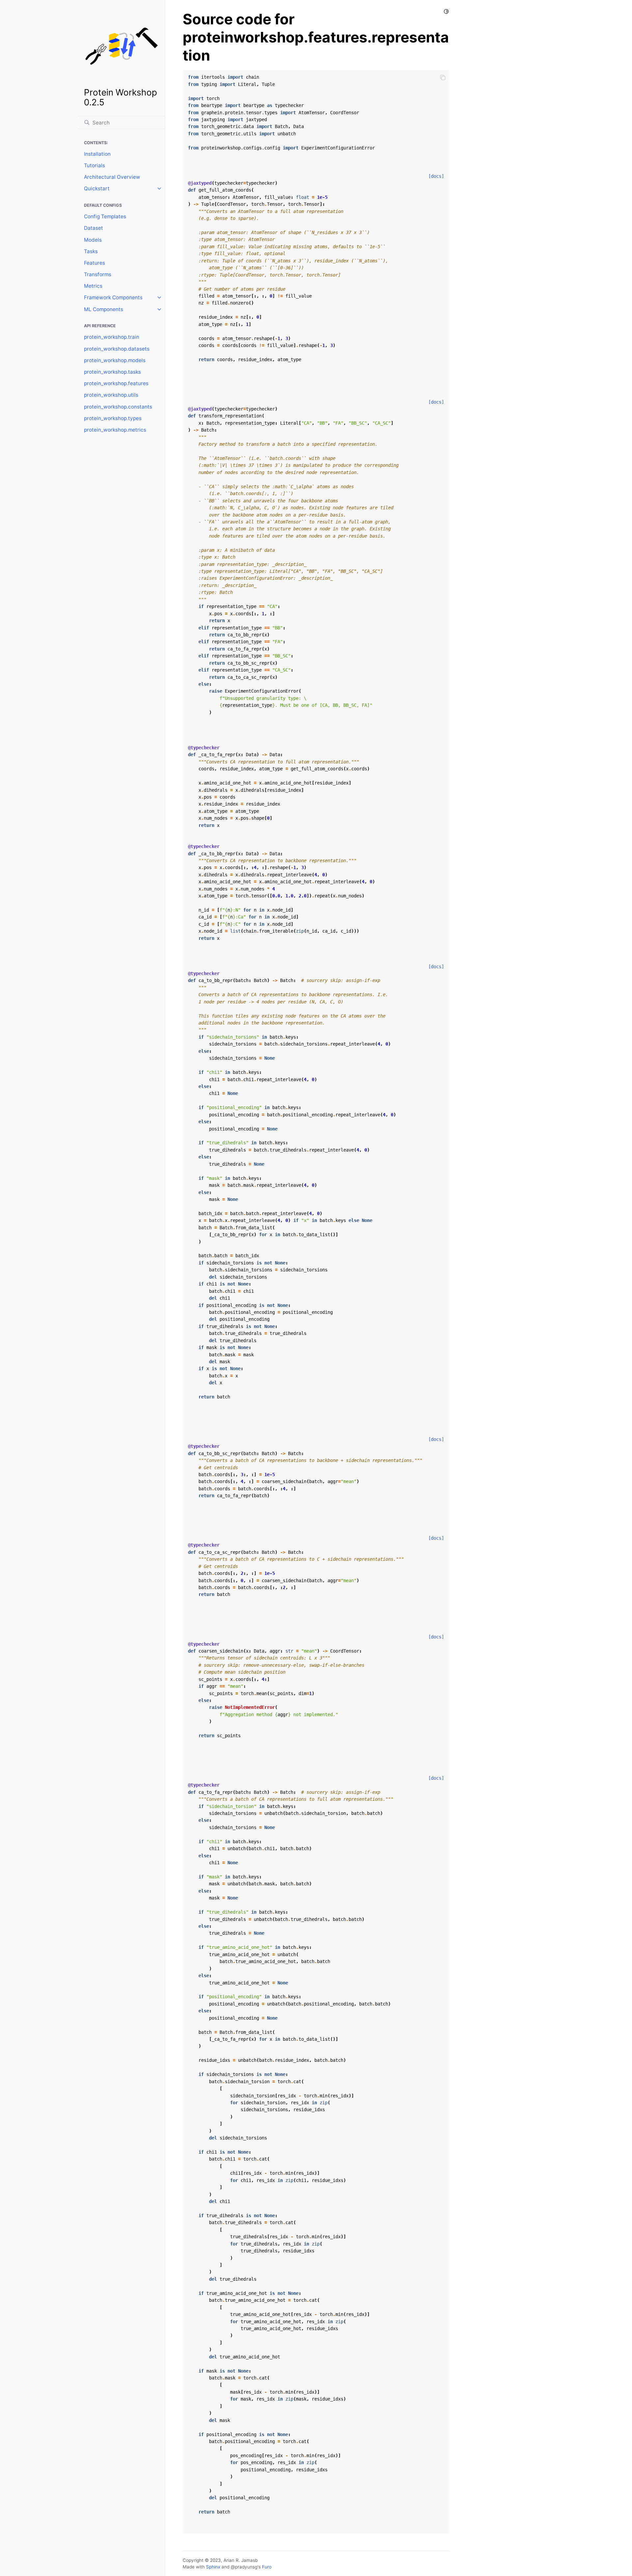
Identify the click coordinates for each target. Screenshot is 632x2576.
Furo (267, 2567)
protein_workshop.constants (118, 407)
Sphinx (213, 2567)
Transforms (98, 274)
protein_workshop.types (113, 418)
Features (94, 263)
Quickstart (97, 188)
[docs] (436, 176)
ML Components (104, 309)
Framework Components (113, 297)
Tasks (91, 251)
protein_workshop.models (115, 360)
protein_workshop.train (112, 337)
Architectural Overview (112, 177)
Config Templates (105, 216)
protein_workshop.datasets (117, 349)
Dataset (93, 228)
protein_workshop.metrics (115, 430)
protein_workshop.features (116, 383)
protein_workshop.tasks (112, 372)
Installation (97, 154)
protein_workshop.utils (111, 395)
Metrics (93, 286)
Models (93, 240)
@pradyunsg (244, 2567)
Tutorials (94, 165)
